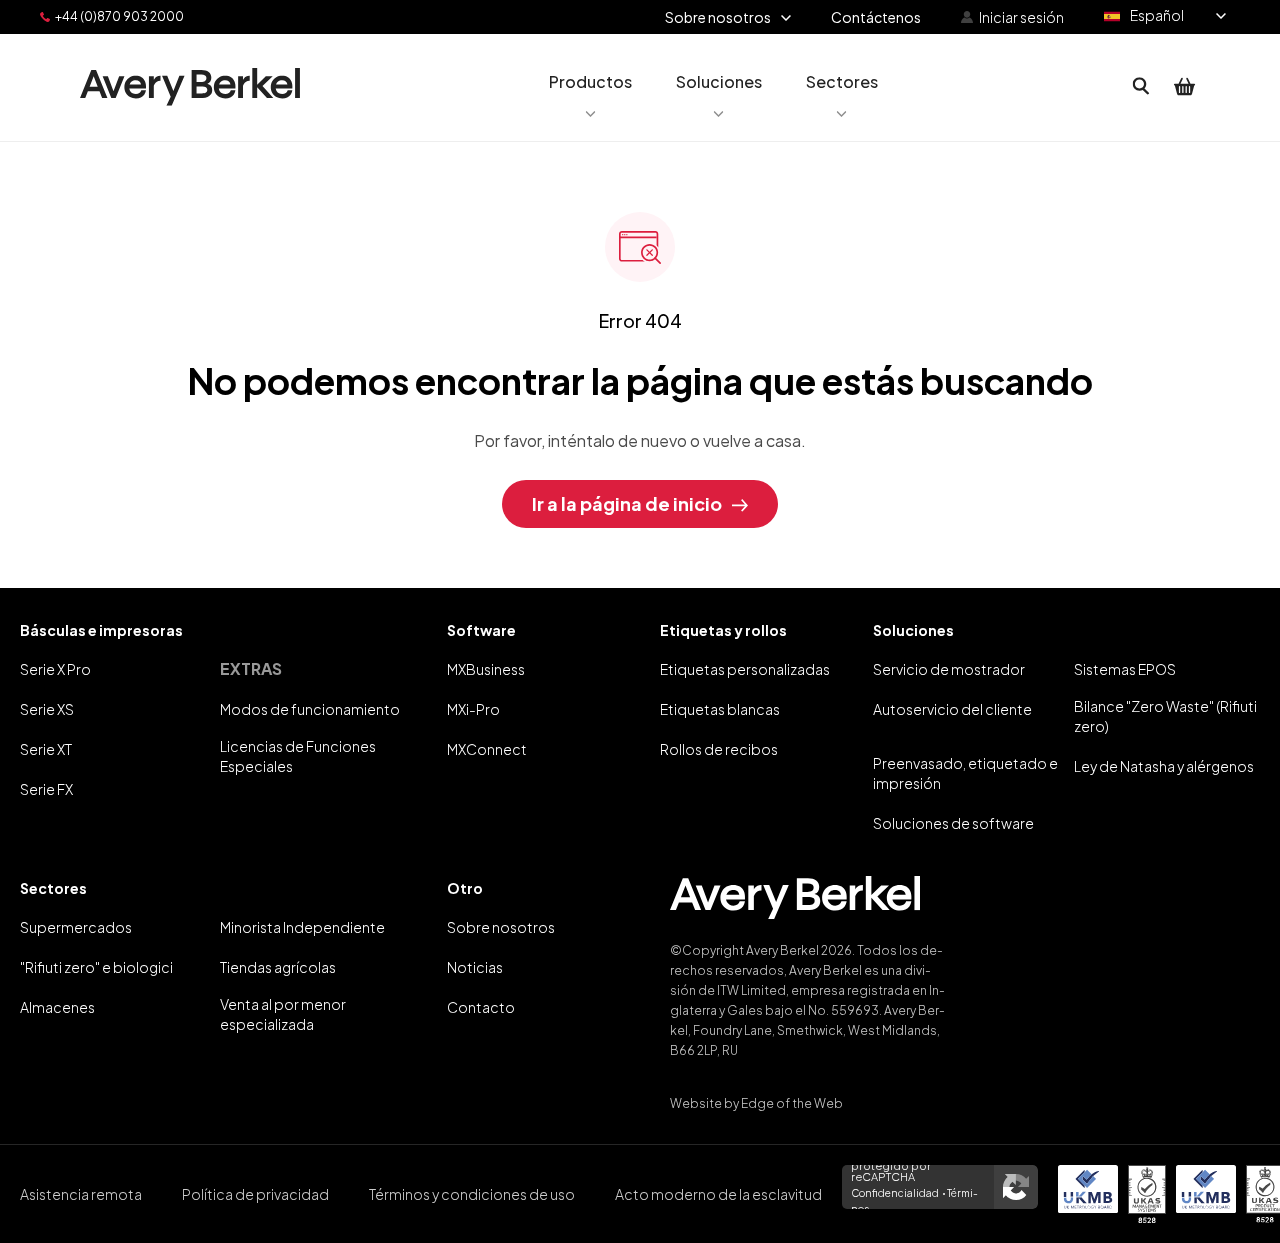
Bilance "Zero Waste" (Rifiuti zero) (1165, 716)
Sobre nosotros (501, 927)
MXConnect (487, 749)
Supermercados (76, 927)
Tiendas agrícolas (278, 967)
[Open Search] (1141, 87)
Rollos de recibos (719, 749)
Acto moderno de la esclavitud (718, 1194)
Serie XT (46, 749)
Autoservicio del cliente (952, 709)
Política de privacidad (255, 1194)
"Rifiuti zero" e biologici (96, 967)
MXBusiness (486, 669)
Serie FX (46, 789)
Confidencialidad (895, 1193)
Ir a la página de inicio (627, 503)
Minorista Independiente (302, 927)
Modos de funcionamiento (310, 709)
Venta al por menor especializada (283, 1014)
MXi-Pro (473, 709)
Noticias (475, 967)
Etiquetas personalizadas (745, 669)
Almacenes (57, 1007)
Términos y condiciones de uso (472, 1194)
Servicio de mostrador (949, 669)
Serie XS (47, 709)
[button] (590, 87)
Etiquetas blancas (720, 709)
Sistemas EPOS (1125, 669)
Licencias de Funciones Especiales (298, 756)
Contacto (481, 1007)
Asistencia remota (81, 1194)
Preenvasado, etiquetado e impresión (965, 773)
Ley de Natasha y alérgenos (1164, 766)
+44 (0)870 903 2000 (119, 16)
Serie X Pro (55, 669)
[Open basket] (1185, 87)
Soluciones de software (953, 823)
